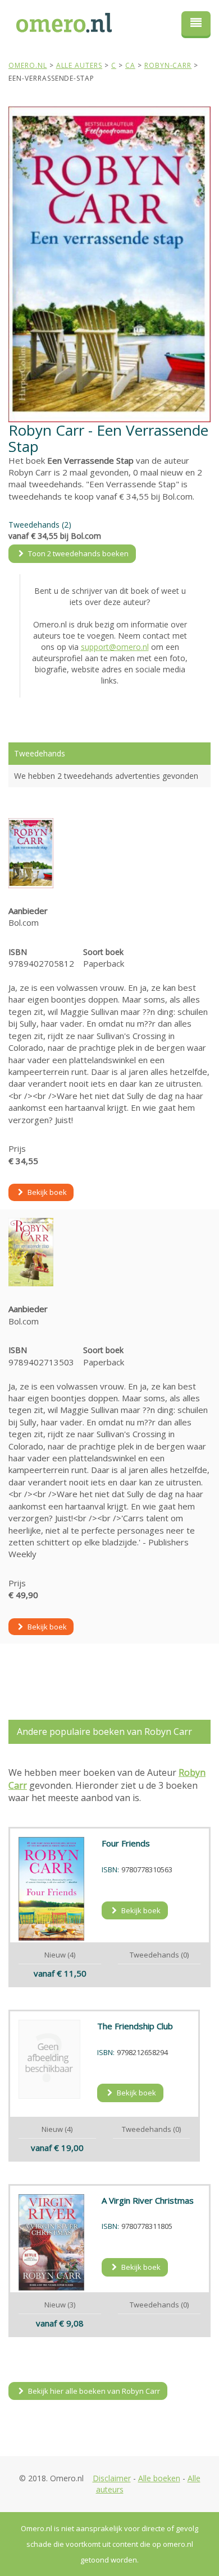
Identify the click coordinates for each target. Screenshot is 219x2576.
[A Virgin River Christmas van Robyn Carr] (52, 2242)
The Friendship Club (135, 2026)
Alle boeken (159, 2478)
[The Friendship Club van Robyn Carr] (49, 2059)
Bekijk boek (46, 1192)
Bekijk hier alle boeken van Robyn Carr (93, 2391)
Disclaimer (112, 2478)
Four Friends (126, 1843)
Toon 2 (77, 553)
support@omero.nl (115, 647)
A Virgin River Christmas (148, 2200)
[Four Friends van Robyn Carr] (52, 1889)
